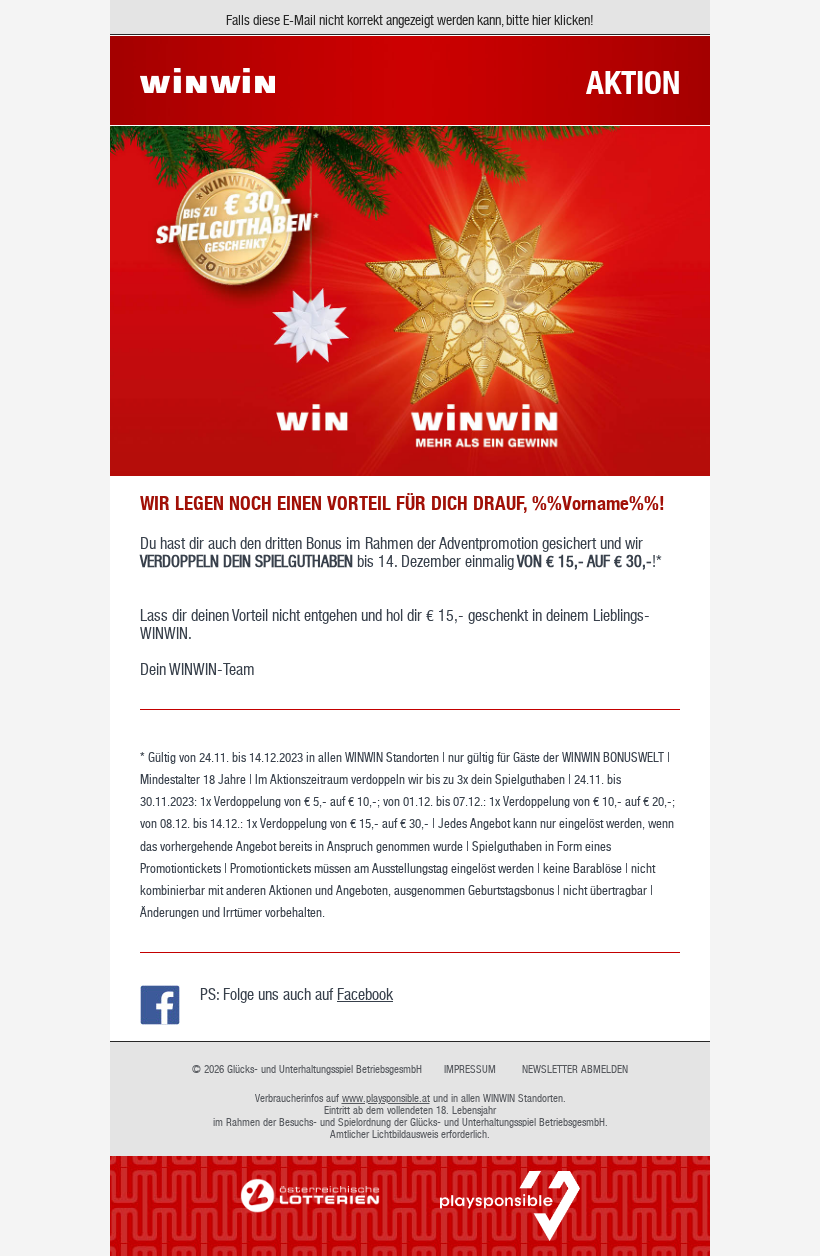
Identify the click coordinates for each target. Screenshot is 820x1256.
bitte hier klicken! (550, 20)
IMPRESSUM (470, 1069)
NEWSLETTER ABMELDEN (575, 1069)
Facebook (365, 994)
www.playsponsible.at (386, 1098)
